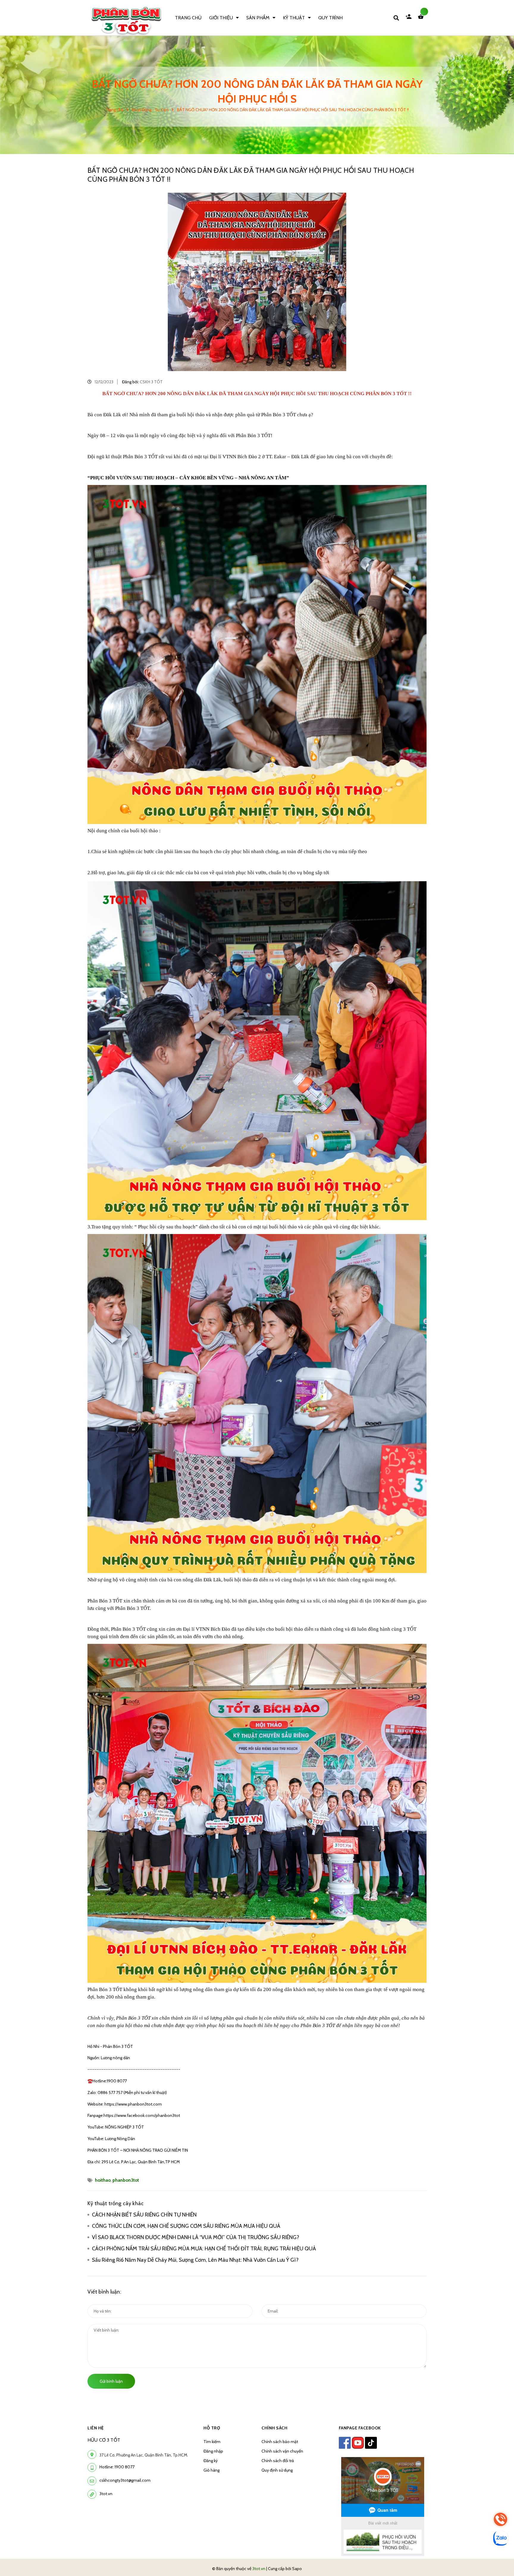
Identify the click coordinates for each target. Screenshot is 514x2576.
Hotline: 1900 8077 (117, 2467)
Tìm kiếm (212, 2442)
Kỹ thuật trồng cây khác (116, 2203)
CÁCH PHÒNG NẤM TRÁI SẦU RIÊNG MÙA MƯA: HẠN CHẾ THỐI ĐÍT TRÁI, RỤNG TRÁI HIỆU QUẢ (204, 2249)
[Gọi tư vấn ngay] (500, 2519)
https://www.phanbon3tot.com (133, 2104)
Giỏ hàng (211, 2470)
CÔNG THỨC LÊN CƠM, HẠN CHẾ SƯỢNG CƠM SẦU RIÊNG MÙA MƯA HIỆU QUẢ (187, 2226)
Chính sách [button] (274, 2428)
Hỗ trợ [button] (212, 2428)
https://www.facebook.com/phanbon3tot (142, 2115)
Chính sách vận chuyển (282, 2451)
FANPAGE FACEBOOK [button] (360, 2428)
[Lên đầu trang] (428, 2561)
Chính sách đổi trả (278, 2461)
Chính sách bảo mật (280, 2442)
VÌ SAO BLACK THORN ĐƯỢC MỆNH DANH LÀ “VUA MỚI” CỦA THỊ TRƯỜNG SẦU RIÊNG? (196, 2237)
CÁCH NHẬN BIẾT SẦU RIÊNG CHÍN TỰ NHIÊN (144, 2215)
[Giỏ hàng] (422, 18)
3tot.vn (106, 2494)
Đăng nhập (213, 2451)
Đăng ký (211, 2461)
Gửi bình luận (111, 2381)
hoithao (103, 2180)
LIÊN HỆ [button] (96, 2428)
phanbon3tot (126, 2180)
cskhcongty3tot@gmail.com (125, 2480)
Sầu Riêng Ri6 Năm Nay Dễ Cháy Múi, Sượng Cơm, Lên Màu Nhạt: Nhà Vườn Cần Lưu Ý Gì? (196, 2260)
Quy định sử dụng (277, 2470)
